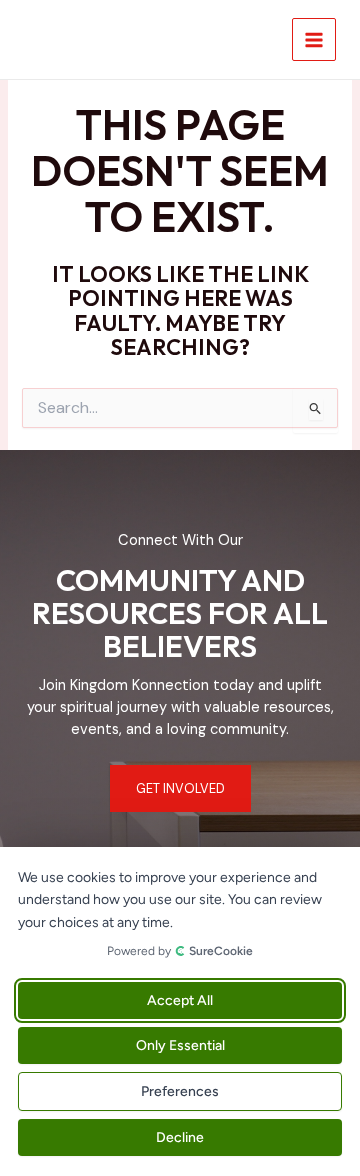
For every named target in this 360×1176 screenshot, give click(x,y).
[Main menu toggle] (314, 40)
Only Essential (180, 1045)
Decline (180, 1137)
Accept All (180, 1000)
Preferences (180, 1091)
